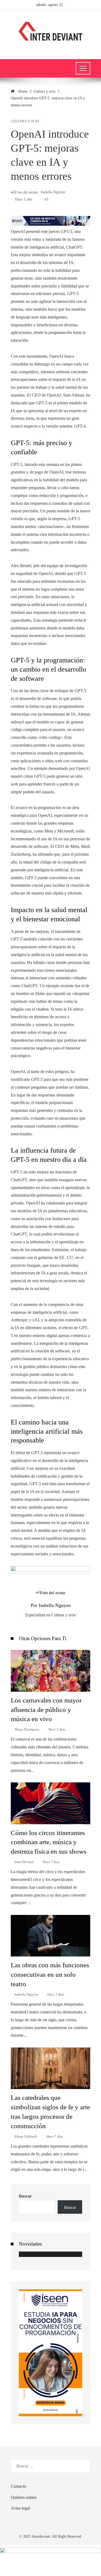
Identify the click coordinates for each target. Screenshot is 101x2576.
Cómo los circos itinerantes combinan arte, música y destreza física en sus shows (49, 1842)
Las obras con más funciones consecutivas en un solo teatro (50, 1974)
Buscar (25, 2196)
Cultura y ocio (25, 121)
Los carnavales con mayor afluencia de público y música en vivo (46, 1710)
